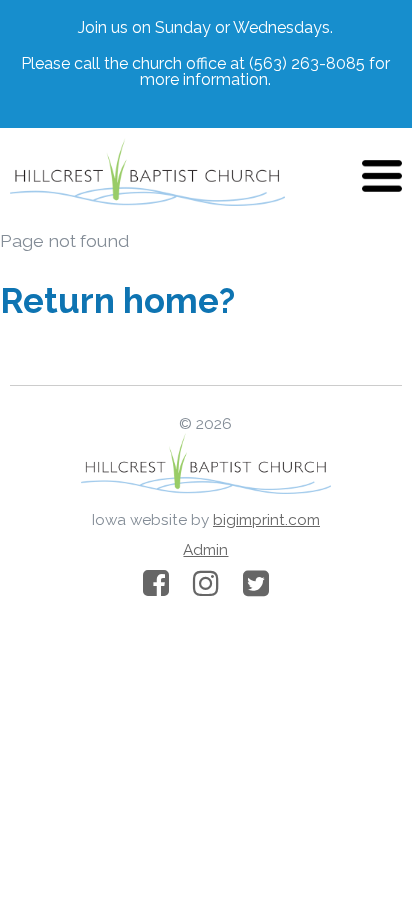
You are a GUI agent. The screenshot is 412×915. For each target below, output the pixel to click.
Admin (205, 550)
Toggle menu (382, 176)
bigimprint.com (266, 520)
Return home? (117, 300)
